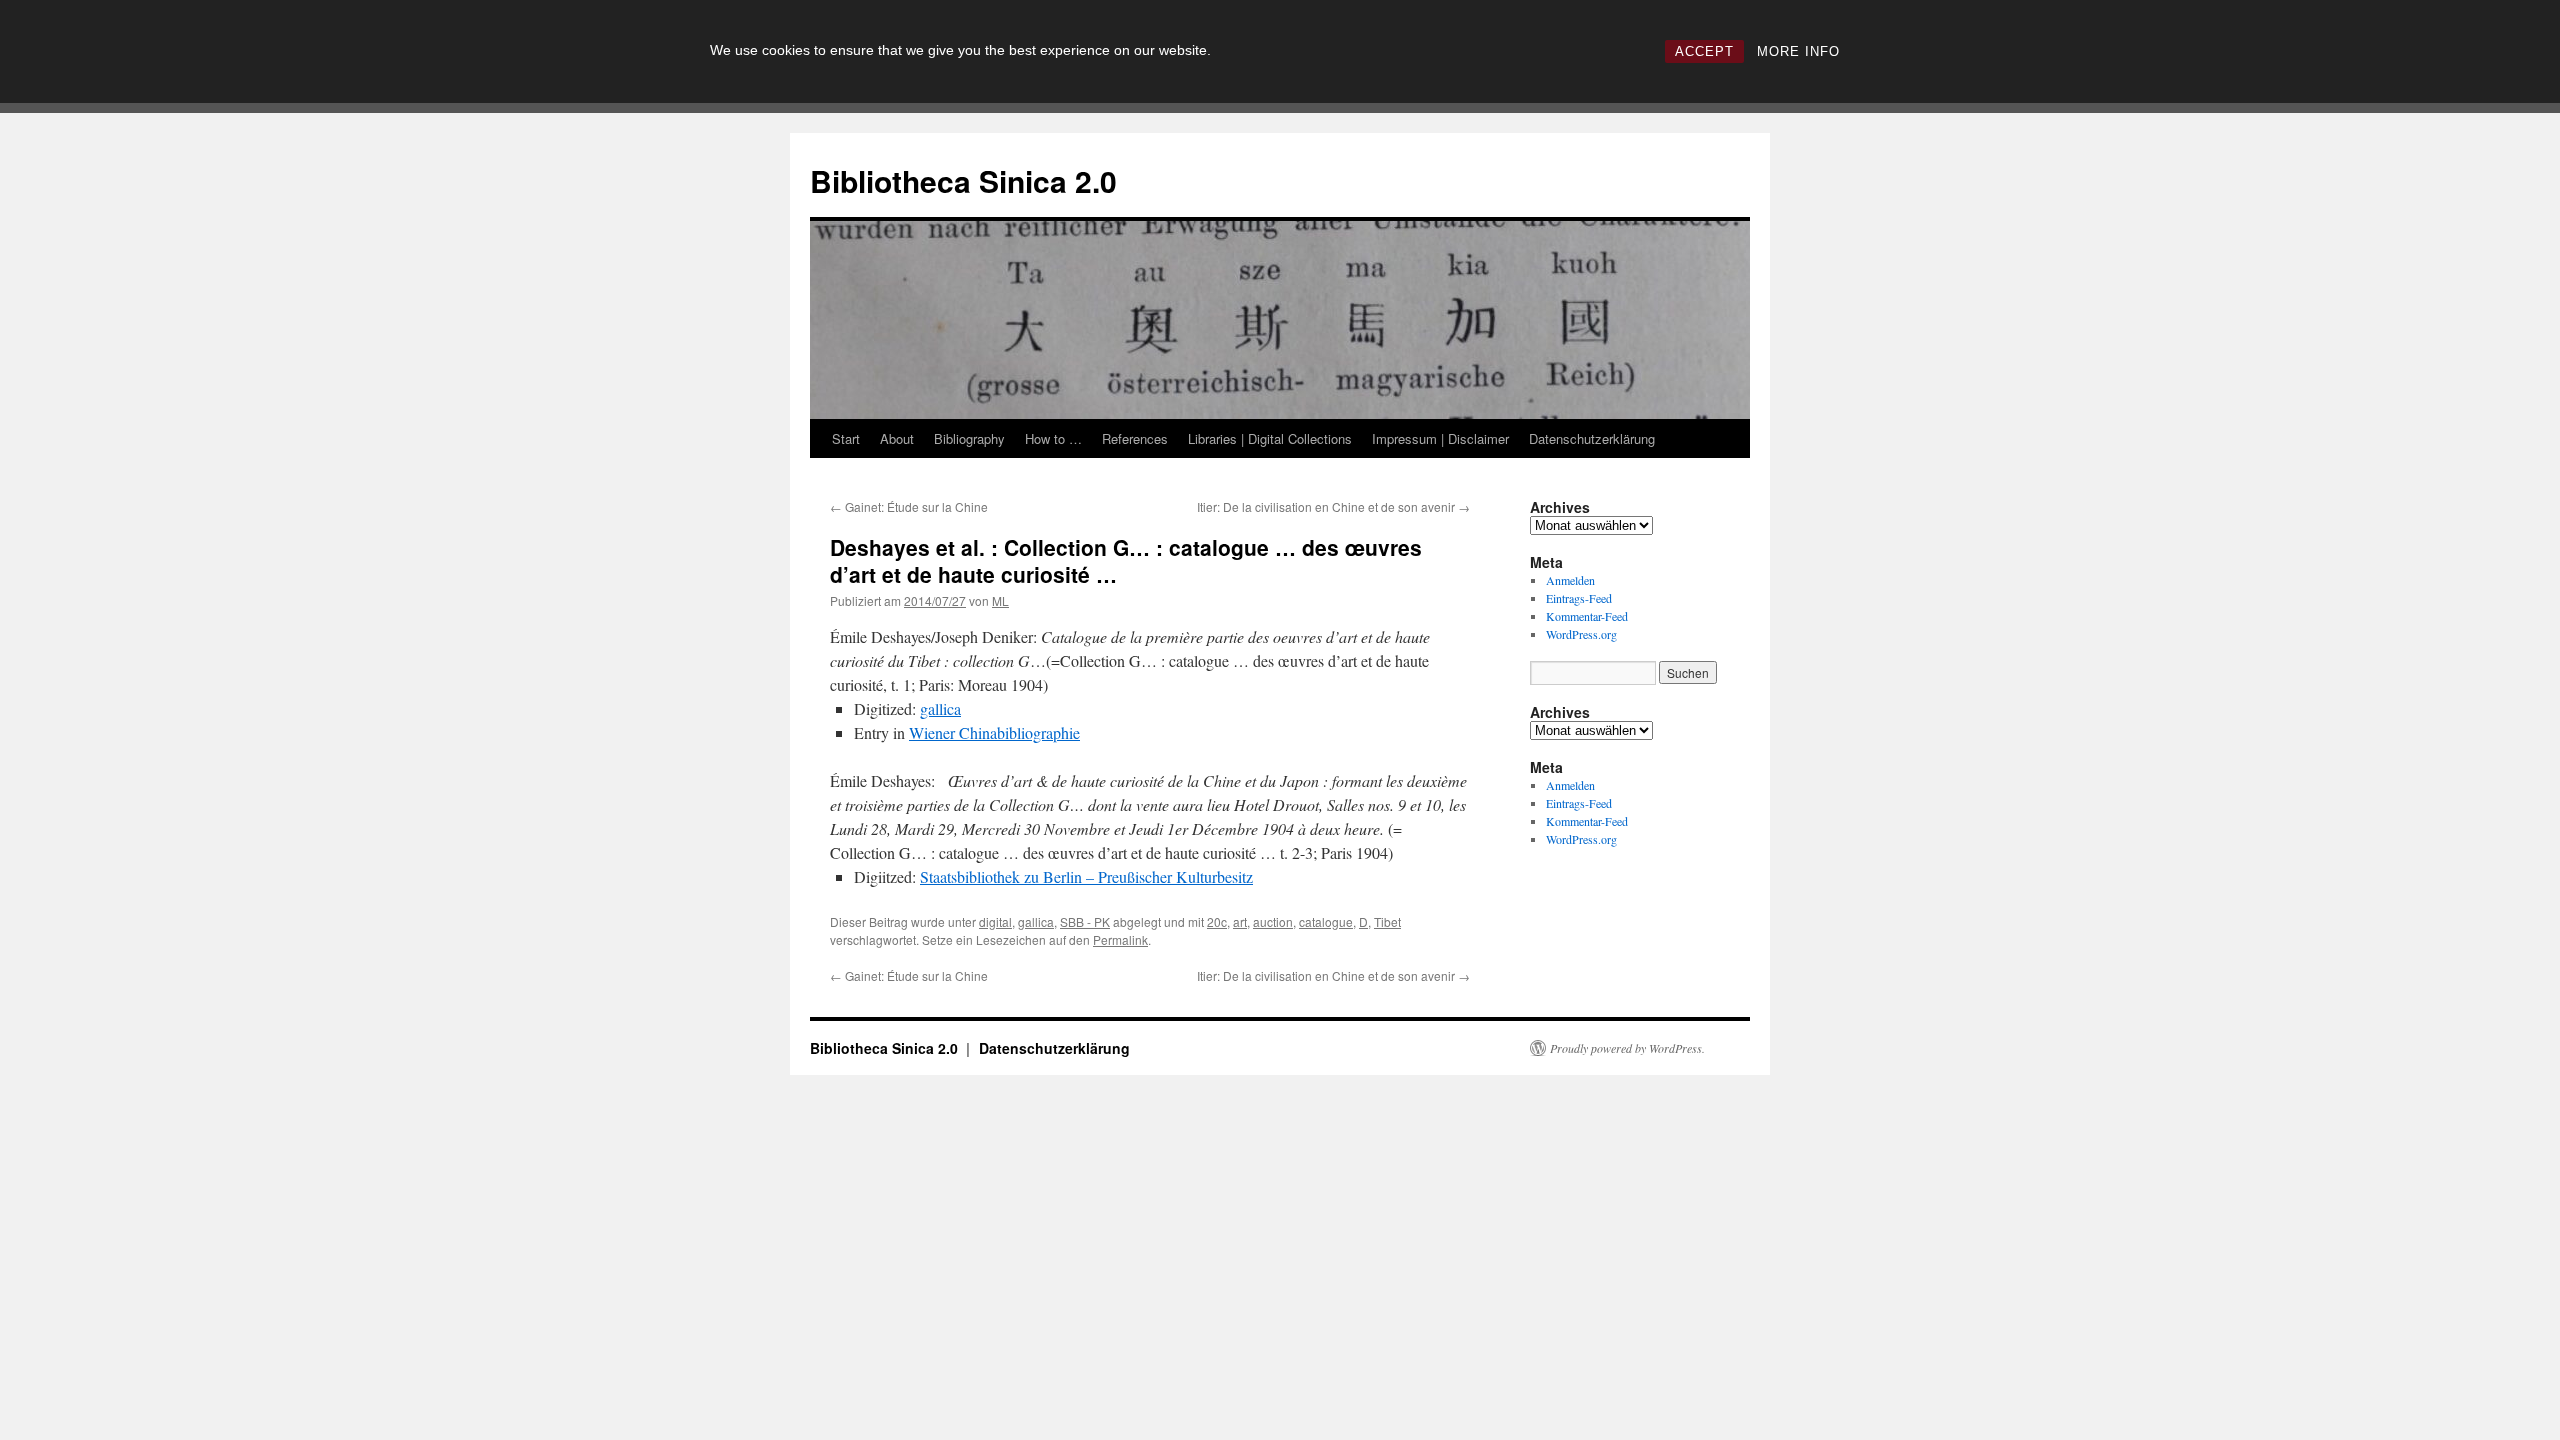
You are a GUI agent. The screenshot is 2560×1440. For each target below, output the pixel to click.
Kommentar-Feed (1587, 616)
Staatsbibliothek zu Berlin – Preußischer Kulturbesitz (1086, 876)
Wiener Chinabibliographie (994, 732)
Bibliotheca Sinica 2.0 (963, 180)
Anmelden (1570, 580)
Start (846, 438)
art (1240, 921)
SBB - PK (1085, 921)
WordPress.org (1581, 634)
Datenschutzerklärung (1592, 438)
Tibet (1387, 921)
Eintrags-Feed (1579, 598)
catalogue (1326, 921)
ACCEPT (1704, 51)
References (1135, 438)
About (897, 438)
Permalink (1120, 939)
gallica (940, 708)
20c (1217, 921)
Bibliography (969, 438)
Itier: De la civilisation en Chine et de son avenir (1333, 506)
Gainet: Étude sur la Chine (909, 506)
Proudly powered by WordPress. (1627, 1048)
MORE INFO (1798, 51)
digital (995, 921)
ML (1000, 600)
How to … (1053, 438)
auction (1273, 921)
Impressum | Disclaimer (1440, 438)
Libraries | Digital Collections (1270, 438)
